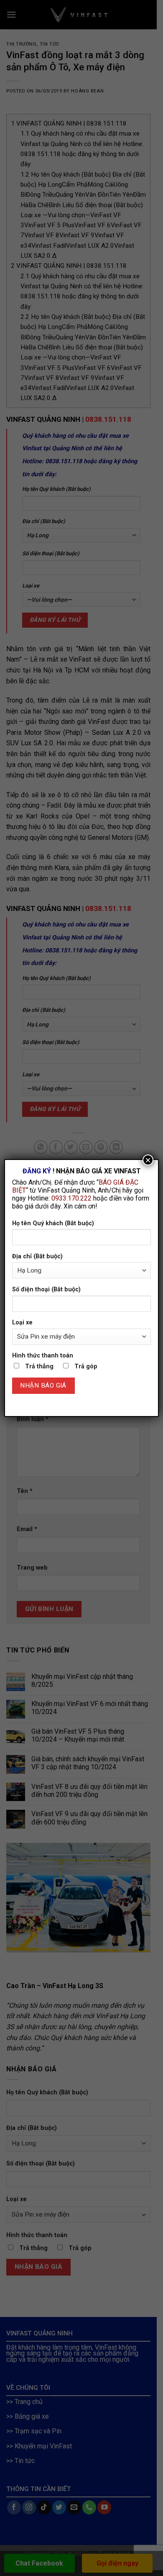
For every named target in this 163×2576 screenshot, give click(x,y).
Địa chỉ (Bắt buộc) (37, 1256)
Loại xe (22, 1323)
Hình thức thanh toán (43, 1356)
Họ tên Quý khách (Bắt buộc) (53, 1223)
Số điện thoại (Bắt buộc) (46, 1289)
